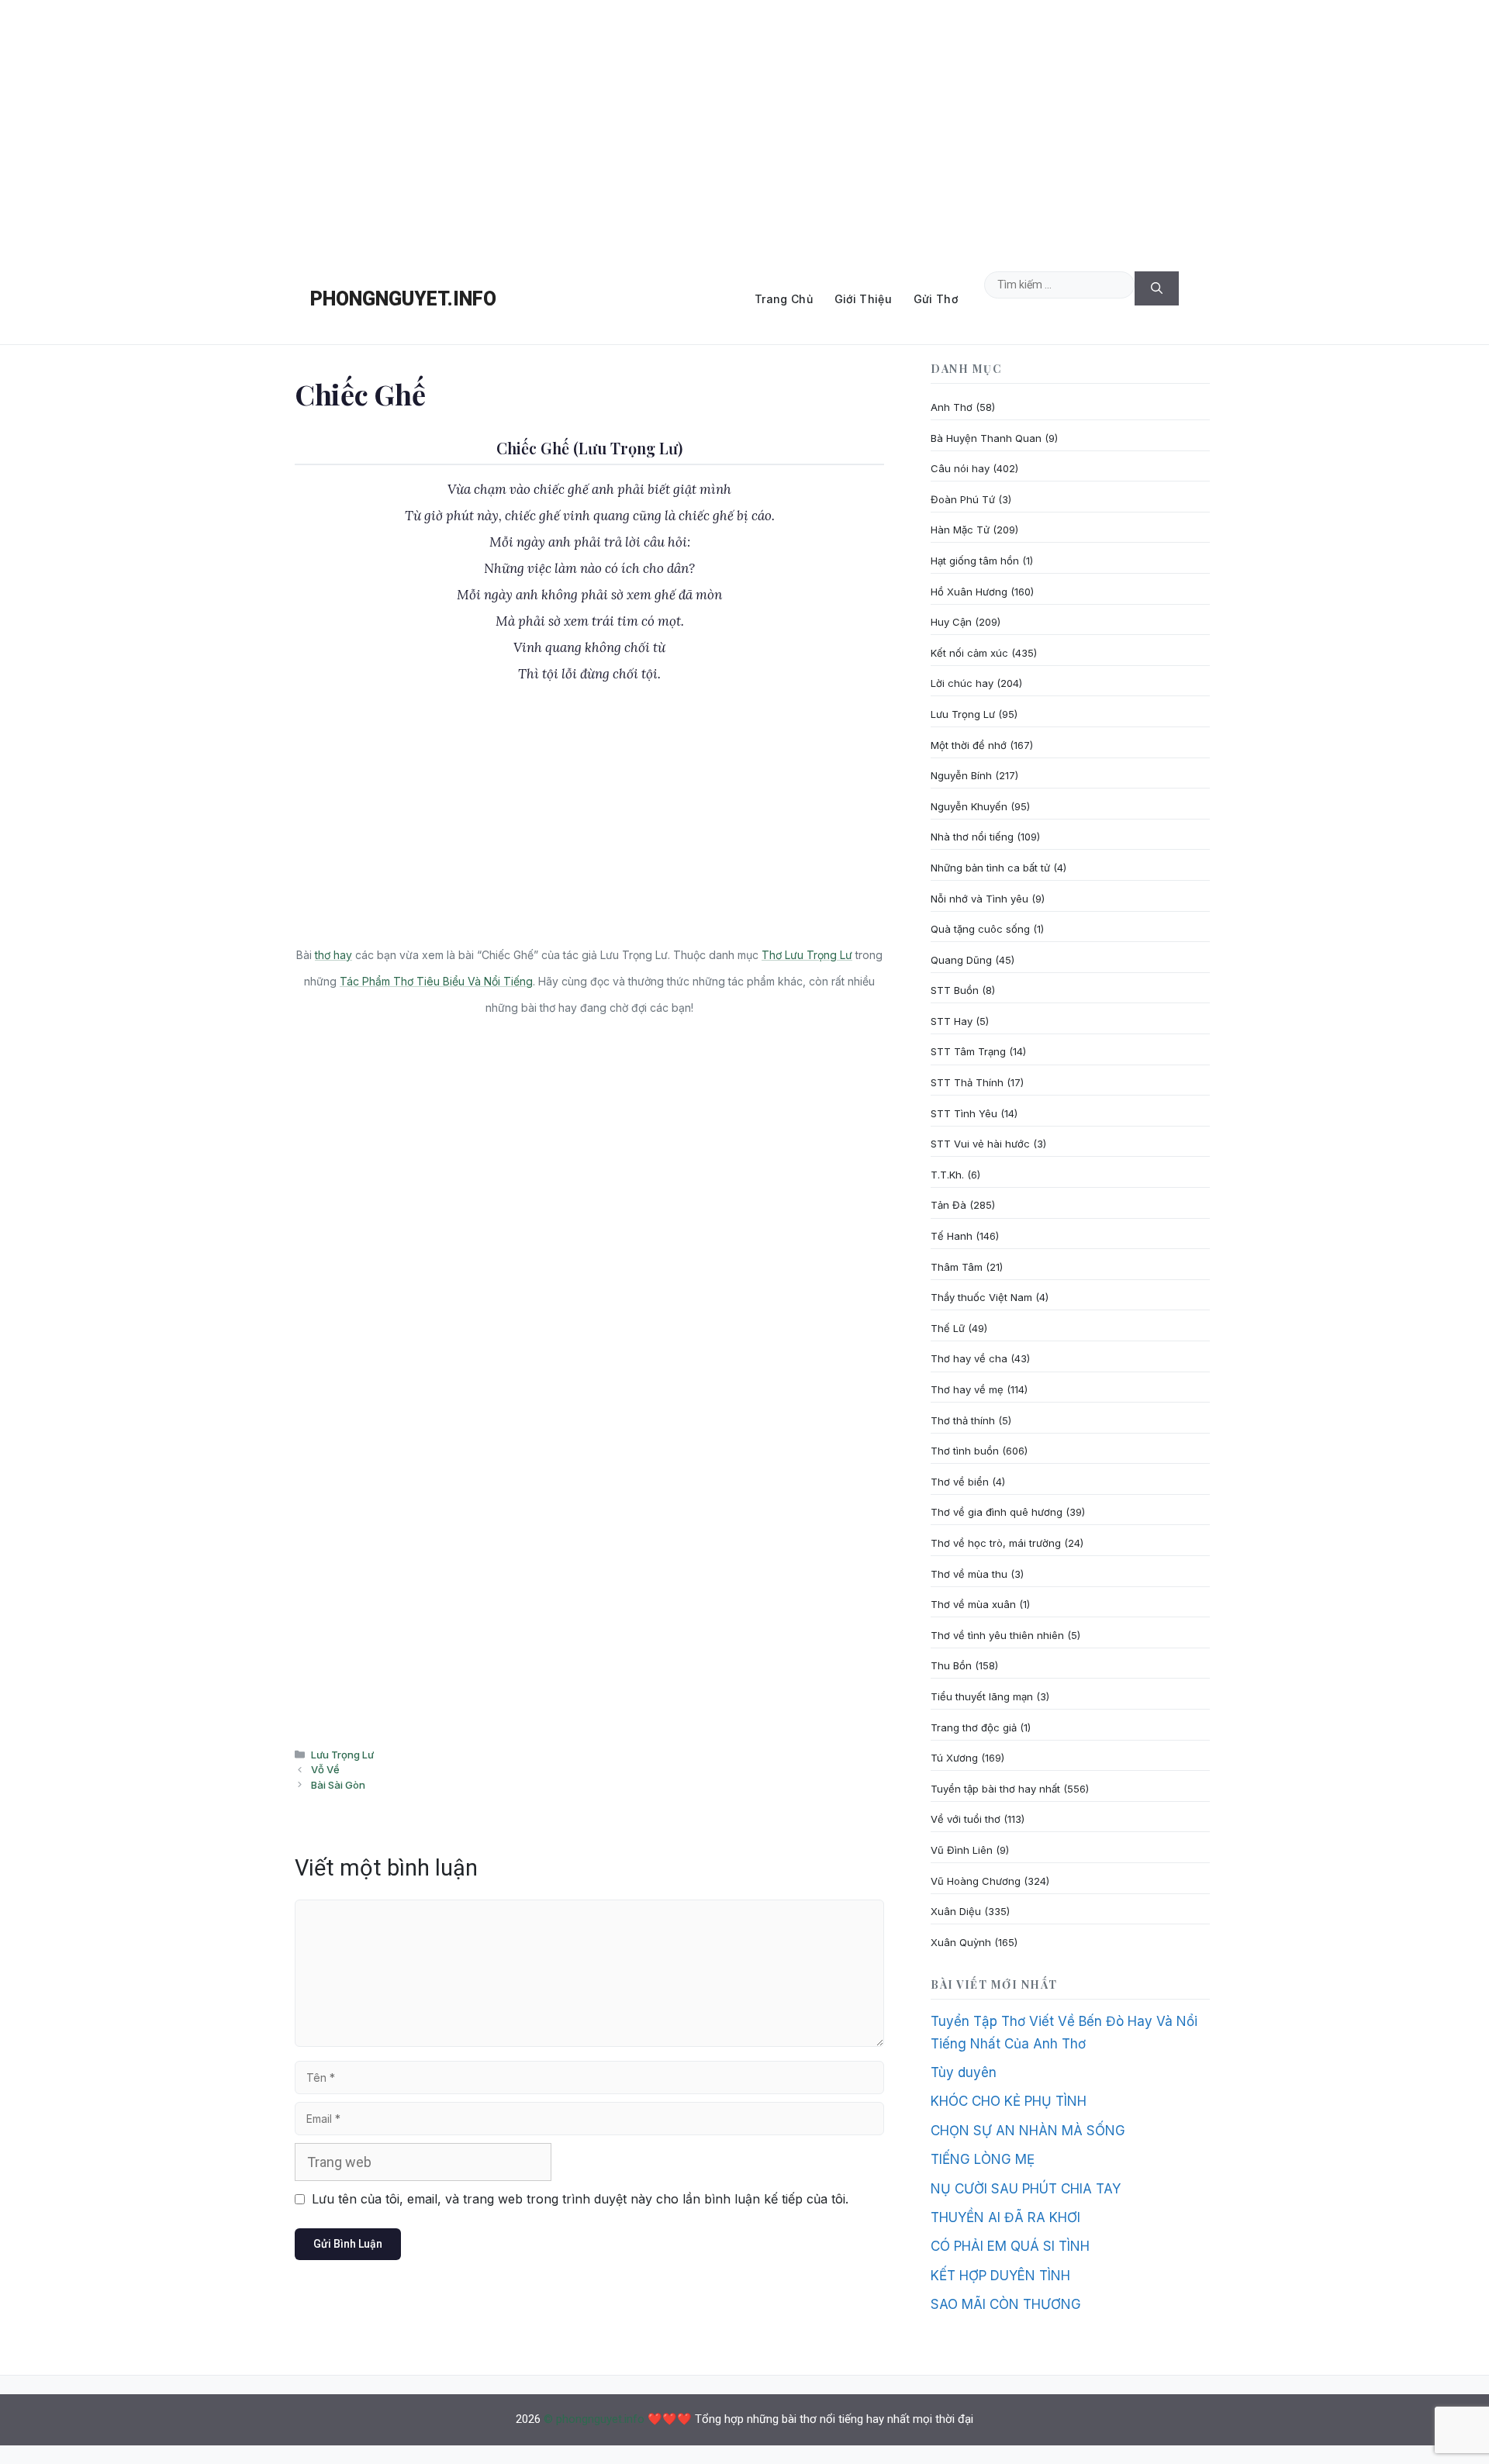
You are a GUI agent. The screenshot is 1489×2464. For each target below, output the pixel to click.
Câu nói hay (960, 468)
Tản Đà (948, 1205)
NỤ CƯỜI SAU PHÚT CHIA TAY (1026, 2189)
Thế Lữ (948, 1328)
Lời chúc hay (962, 683)
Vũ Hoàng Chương (976, 1881)
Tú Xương (954, 1758)
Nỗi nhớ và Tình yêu (979, 899)
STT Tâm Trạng (968, 1051)
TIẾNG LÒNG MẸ (983, 2159)
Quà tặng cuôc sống (980, 929)
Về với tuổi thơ (966, 1819)
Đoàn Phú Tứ (963, 499)
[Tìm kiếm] (1157, 289)
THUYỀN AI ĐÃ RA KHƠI (1005, 2217)
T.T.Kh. (947, 1175)
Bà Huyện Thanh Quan (986, 438)
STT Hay (952, 1021)
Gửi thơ (936, 299)
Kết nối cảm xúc (969, 653)
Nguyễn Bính (961, 775)
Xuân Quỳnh (961, 1942)
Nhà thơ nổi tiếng (972, 837)
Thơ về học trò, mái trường (996, 1543)
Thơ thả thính (963, 1420)
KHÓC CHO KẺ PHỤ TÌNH (1009, 2101)
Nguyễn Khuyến (969, 806)
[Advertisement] (744, 127)
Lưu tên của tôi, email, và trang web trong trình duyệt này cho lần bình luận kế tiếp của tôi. (580, 2199)
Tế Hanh (952, 1236)
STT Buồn (955, 990)
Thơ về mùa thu (969, 1574)
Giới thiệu (863, 299)
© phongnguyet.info (594, 2419)
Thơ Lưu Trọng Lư (807, 955)
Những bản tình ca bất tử (990, 868)
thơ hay (333, 955)
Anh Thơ (952, 407)
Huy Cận (951, 622)
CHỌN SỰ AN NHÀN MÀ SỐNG (1028, 2131)
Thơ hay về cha (969, 1358)
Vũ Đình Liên (962, 1850)
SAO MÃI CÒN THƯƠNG (1006, 2304)
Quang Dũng (961, 960)
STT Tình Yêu (964, 1113)
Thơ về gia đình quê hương (997, 1512)
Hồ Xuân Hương (969, 592)
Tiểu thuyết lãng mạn (982, 1696)
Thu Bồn (951, 1665)
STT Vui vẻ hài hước (980, 1144)
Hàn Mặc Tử (960, 530)
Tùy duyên (964, 2072)
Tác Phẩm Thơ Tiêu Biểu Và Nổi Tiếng (436, 981)
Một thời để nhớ (969, 745)
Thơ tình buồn (965, 1451)
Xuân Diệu (956, 1911)
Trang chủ (784, 299)
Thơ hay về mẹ (967, 1389)
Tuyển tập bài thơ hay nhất (995, 1789)
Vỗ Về (325, 1769)
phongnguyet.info (403, 299)
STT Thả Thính (967, 1082)
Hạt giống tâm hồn (975, 561)
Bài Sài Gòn (338, 1785)
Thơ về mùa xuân (973, 1604)
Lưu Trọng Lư (342, 1755)
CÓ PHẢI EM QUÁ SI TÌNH (1010, 2246)
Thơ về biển (960, 1482)
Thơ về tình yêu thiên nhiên (997, 1635)
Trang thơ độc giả (974, 1727)
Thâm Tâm (957, 1267)
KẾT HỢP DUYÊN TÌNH (1000, 2276)
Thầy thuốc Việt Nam (981, 1297)
